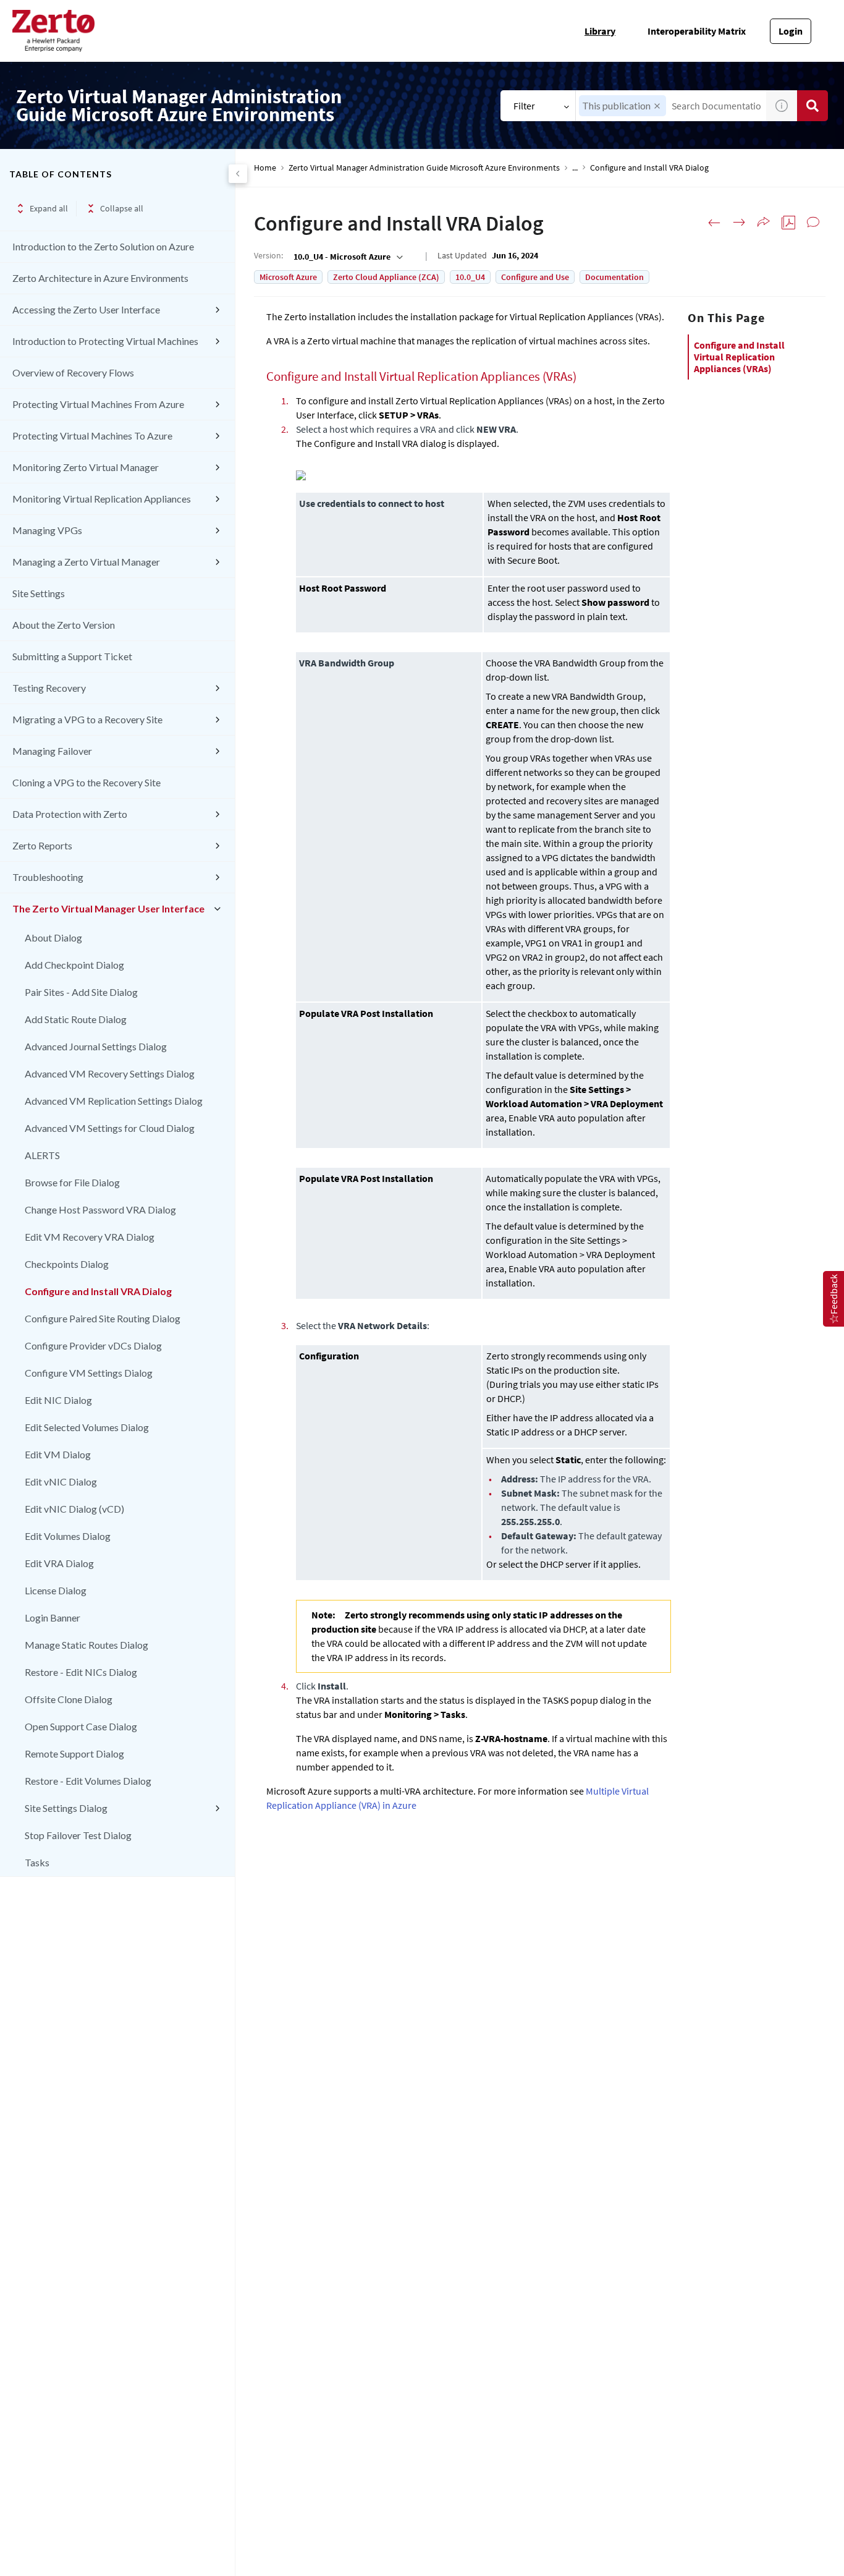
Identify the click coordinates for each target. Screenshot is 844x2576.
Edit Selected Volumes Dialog (87, 1427)
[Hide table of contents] (238, 174)
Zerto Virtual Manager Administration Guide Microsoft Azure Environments (424, 168)
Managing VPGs (47, 530)
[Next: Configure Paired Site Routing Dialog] (739, 223)
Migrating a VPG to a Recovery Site (87, 719)
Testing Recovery (49, 688)
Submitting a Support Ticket (72, 656)
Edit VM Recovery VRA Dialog (90, 1237)
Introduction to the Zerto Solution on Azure (103, 246)
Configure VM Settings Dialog (89, 1373)
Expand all (49, 208)
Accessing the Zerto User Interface (86, 309)
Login (791, 31)
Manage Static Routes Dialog (87, 1645)
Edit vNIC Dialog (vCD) (74, 1509)
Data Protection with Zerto (70, 814)
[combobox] (347, 257)
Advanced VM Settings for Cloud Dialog (110, 1128)
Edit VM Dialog (58, 1454)
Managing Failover (52, 751)
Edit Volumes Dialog (68, 1536)
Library (600, 31)
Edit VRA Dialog (59, 1563)
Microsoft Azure (288, 277)
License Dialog (56, 1590)
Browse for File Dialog (72, 1182)
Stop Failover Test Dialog (78, 1835)
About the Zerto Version (64, 625)
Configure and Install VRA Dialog (98, 1291)
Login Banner (53, 1617)
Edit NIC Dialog (58, 1400)
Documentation (614, 277)
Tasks (37, 1862)
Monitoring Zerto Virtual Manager (86, 467)
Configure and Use (535, 277)
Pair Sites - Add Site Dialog (81, 992)
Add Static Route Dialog (76, 1019)
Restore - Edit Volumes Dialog (88, 1781)
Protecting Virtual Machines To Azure (92, 436)
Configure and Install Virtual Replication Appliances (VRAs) (739, 357)
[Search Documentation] (812, 106)
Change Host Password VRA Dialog (100, 1209)
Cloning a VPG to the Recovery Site (87, 782)
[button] (657, 106)
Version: (268, 255)
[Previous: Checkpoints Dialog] (714, 223)
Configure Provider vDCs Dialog (93, 1345)
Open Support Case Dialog (81, 1726)
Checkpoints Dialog (67, 1264)
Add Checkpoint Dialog (74, 965)
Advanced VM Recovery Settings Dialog (110, 1073)
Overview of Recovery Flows (73, 372)
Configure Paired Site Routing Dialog (103, 1318)
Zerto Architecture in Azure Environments (100, 278)
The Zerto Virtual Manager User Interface (108, 908)
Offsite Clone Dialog (69, 1699)
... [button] (575, 168)
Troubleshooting (48, 877)
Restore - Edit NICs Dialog (81, 1672)
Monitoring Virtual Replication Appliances (102, 499)
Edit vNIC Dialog (61, 1481)
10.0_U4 (470, 277)
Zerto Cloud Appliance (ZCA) (386, 277)
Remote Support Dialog (74, 1753)
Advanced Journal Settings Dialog (96, 1046)
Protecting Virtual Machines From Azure (98, 404)
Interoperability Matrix (697, 31)
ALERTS (42, 1155)
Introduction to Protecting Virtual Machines (105, 341)
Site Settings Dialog (66, 1808)
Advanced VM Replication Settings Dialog (114, 1101)
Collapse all (122, 208)
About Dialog (53, 937)
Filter (524, 106)
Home (265, 168)
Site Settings (39, 593)
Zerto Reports (42, 845)
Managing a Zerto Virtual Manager (86, 562)
